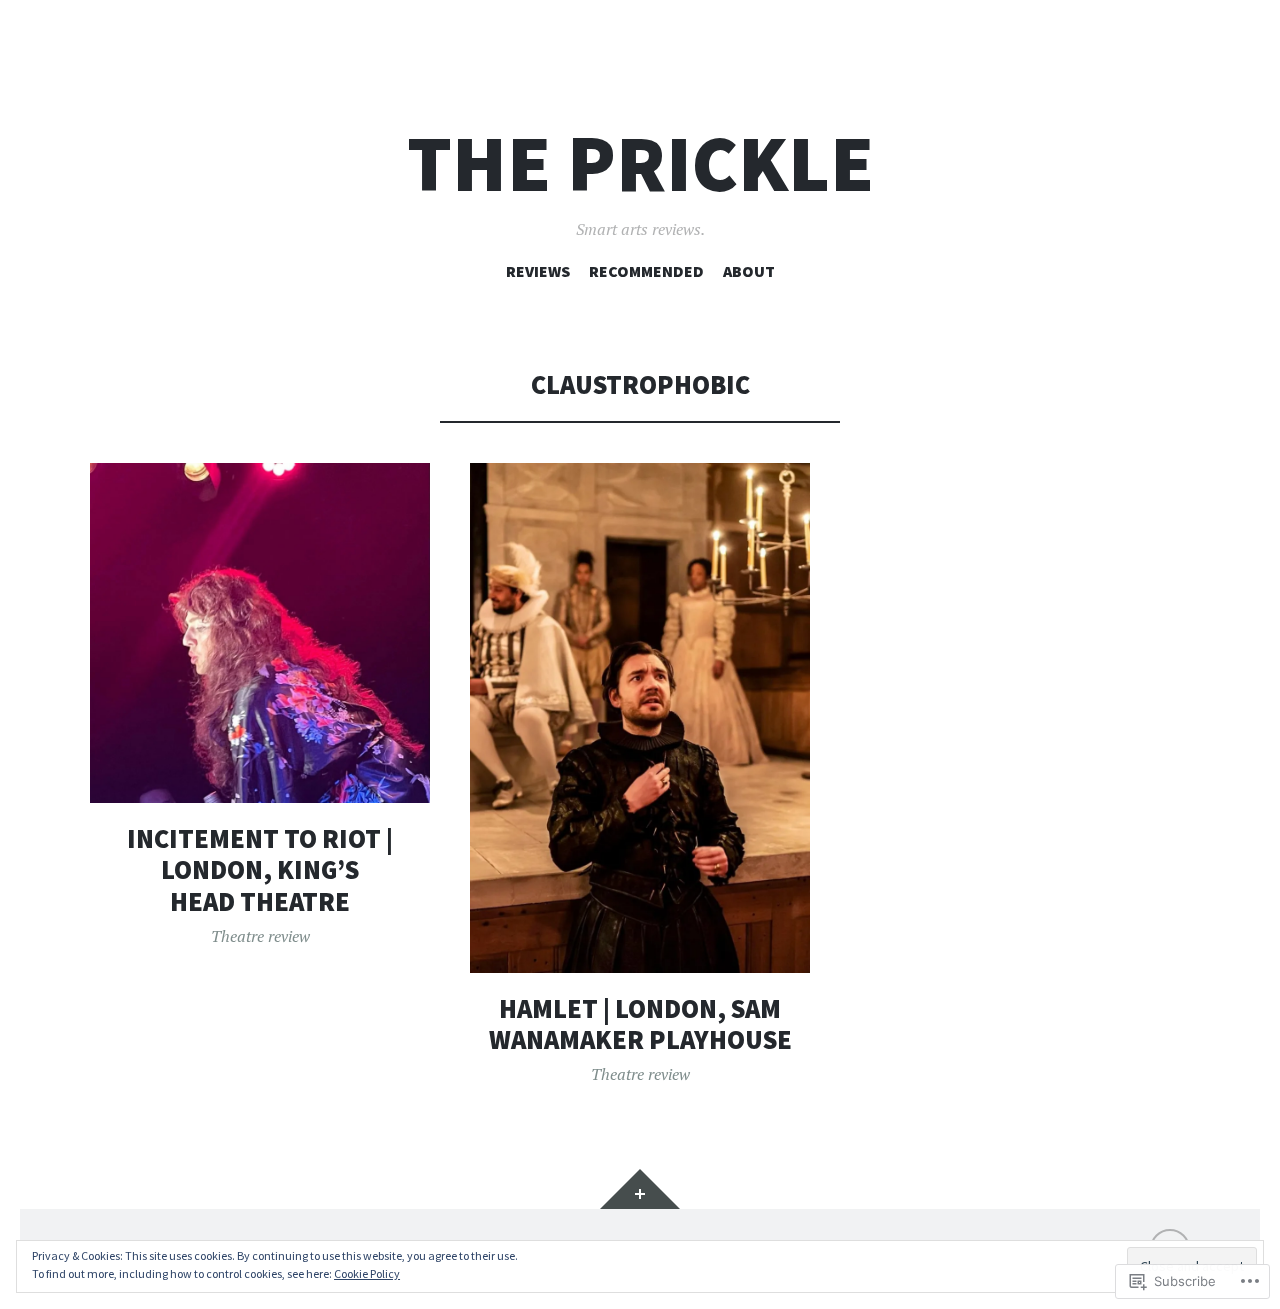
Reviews (538, 271)
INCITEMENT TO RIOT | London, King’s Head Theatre (260, 870)
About (749, 271)
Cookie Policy (367, 1273)
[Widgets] (640, 1189)
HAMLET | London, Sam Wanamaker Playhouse (640, 1024)
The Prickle (640, 163)
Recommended (646, 271)
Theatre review (260, 936)
